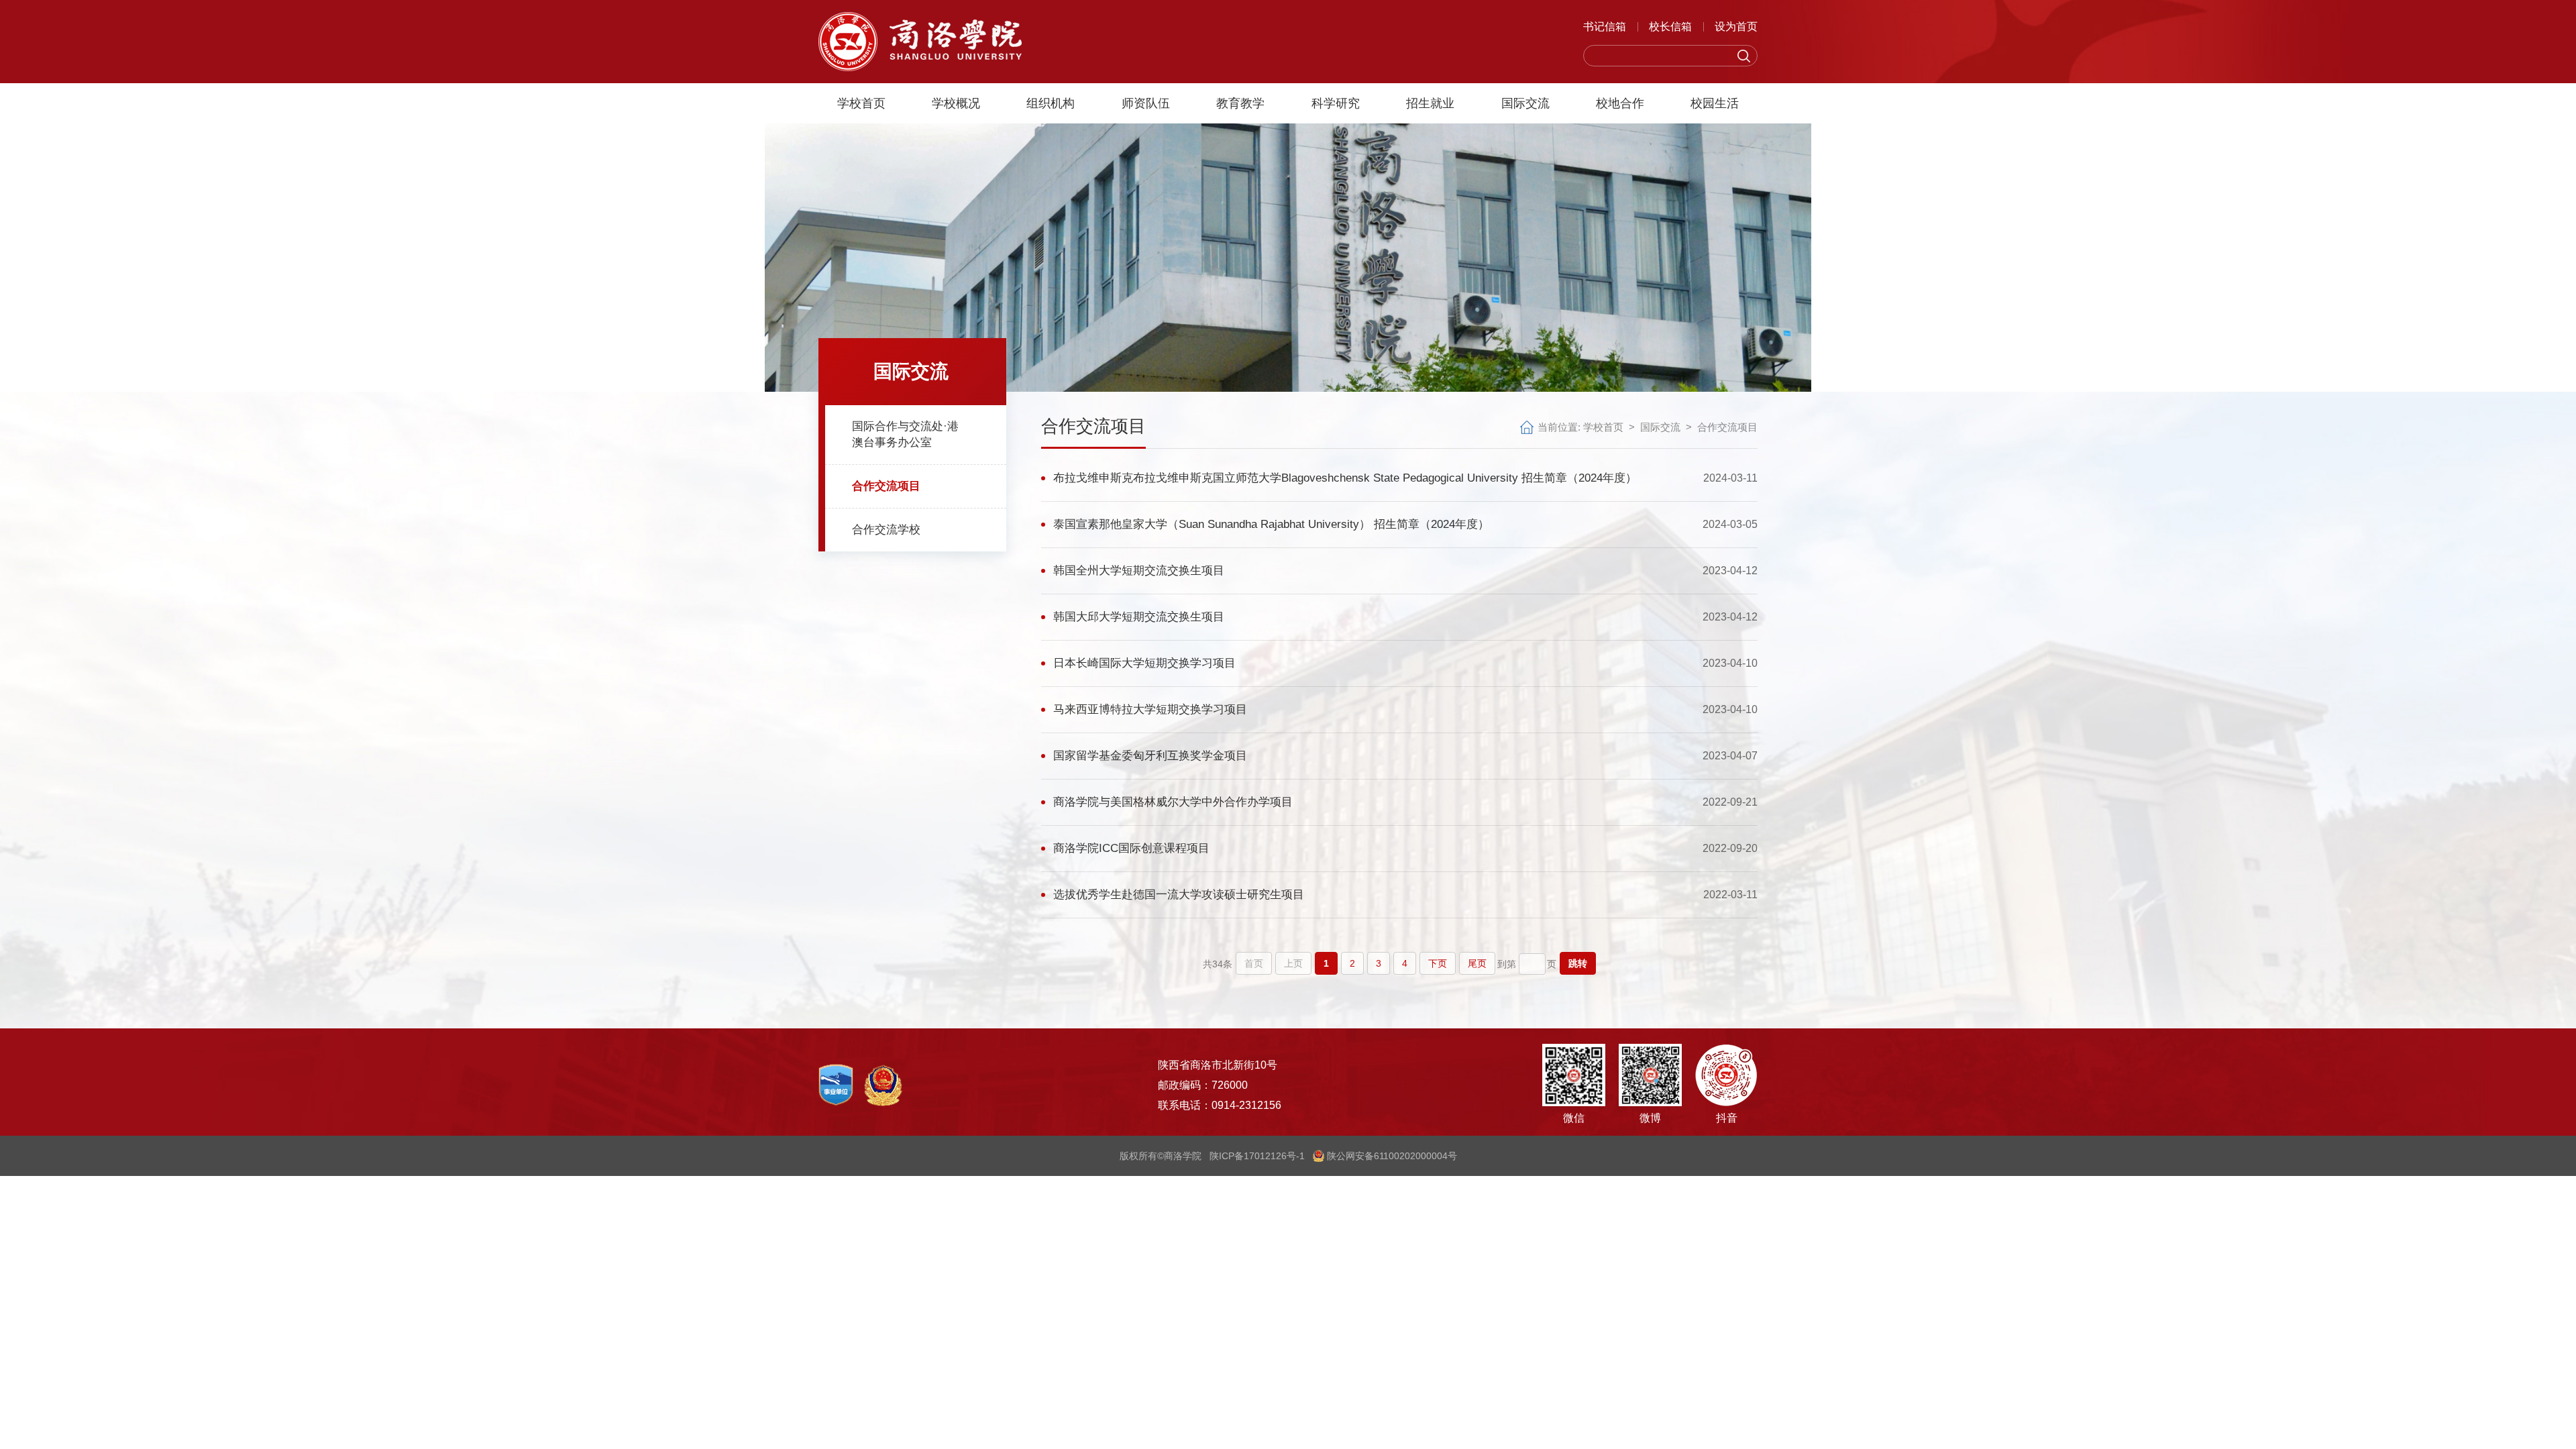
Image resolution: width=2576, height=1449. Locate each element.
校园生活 (1715, 103)
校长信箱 (1670, 26)
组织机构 (1051, 103)
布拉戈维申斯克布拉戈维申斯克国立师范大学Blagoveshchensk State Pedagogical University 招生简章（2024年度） (1345, 478)
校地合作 (1620, 103)
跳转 (1578, 963)
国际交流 (1525, 103)
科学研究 (1336, 103)
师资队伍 (1146, 103)
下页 (1438, 963)
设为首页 (1736, 26)
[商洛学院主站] (920, 41)
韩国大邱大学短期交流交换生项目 (1139, 617)
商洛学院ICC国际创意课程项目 (1131, 848)
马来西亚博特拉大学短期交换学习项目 (1150, 709)
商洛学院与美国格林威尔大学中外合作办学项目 (1173, 802)
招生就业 (1430, 103)
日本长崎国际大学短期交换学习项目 (1144, 663)
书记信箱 (1605, 26)
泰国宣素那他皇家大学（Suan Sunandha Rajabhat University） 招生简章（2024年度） (1271, 524)
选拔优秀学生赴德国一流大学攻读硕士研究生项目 (1179, 895)
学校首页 (861, 103)
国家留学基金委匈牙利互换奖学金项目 (1150, 756)
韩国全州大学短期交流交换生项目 (1139, 571)
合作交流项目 (1727, 427)
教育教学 (1240, 103)
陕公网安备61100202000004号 (1391, 1156)
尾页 (1477, 963)
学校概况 (956, 103)
